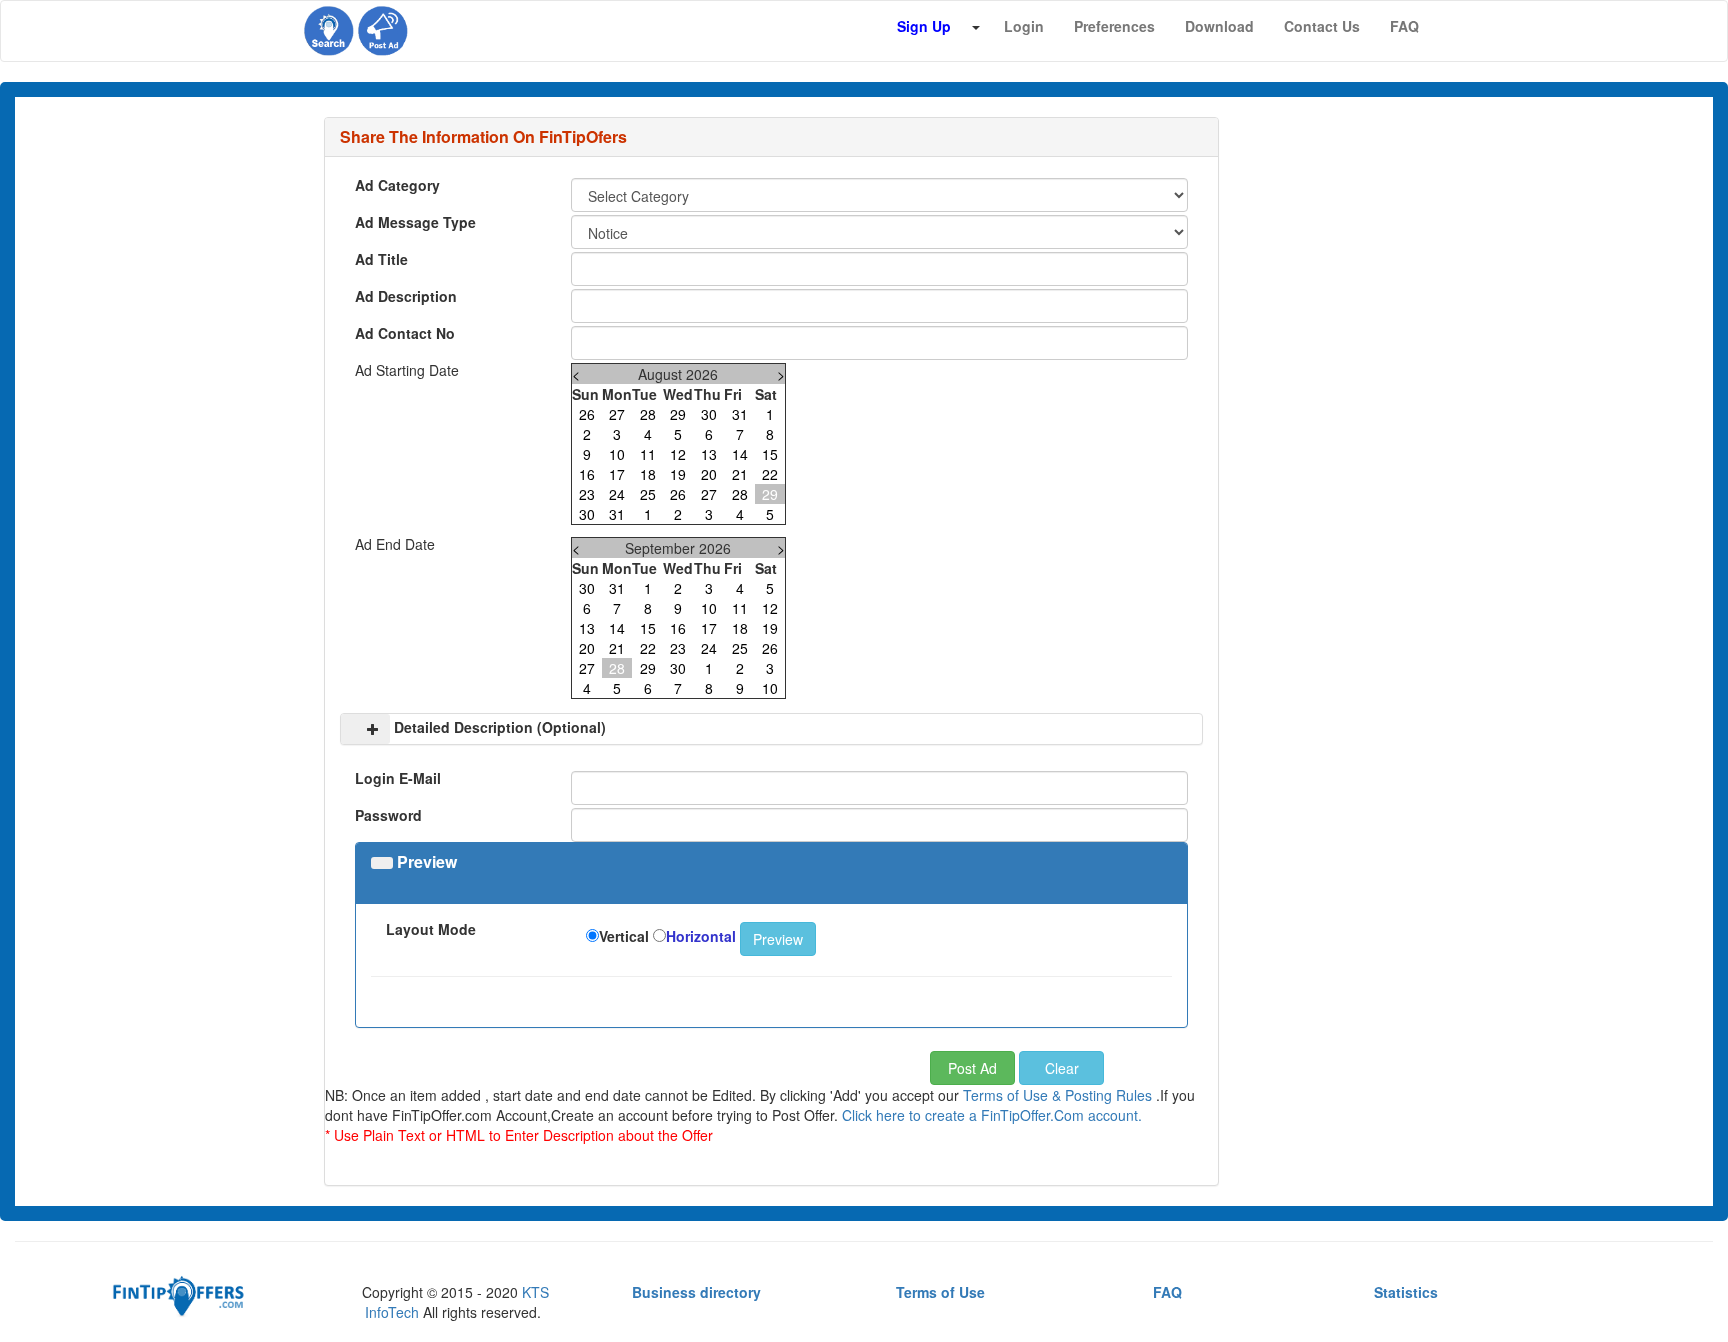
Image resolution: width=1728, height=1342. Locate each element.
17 (617, 474)
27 (617, 414)
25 (648, 494)
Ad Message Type (415, 222)
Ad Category (397, 185)
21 (740, 474)
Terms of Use (940, 1292)
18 (648, 474)
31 (740, 414)
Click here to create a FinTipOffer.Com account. (992, 1115)
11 (648, 454)
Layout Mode (431, 929)
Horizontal (701, 936)
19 (678, 474)
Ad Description (406, 296)
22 (770, 474)
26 (587, 414)
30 (709, 414)
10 (617, 454)
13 (709, 454)
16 (587, 474)
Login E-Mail (398, 778)
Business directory (696, 1292)
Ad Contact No (405, 333)
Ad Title (381, 259)
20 (709, 474)
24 (617, 494)
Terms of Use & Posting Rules (1057, 1095)
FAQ (1167, 1292)
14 (740, 454)
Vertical (624, 936)
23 (587, 494)
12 (678, 454)
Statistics (1406, 1292)
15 (770, 454)
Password (388, 815)
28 (648, 414)
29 (678, 414)
